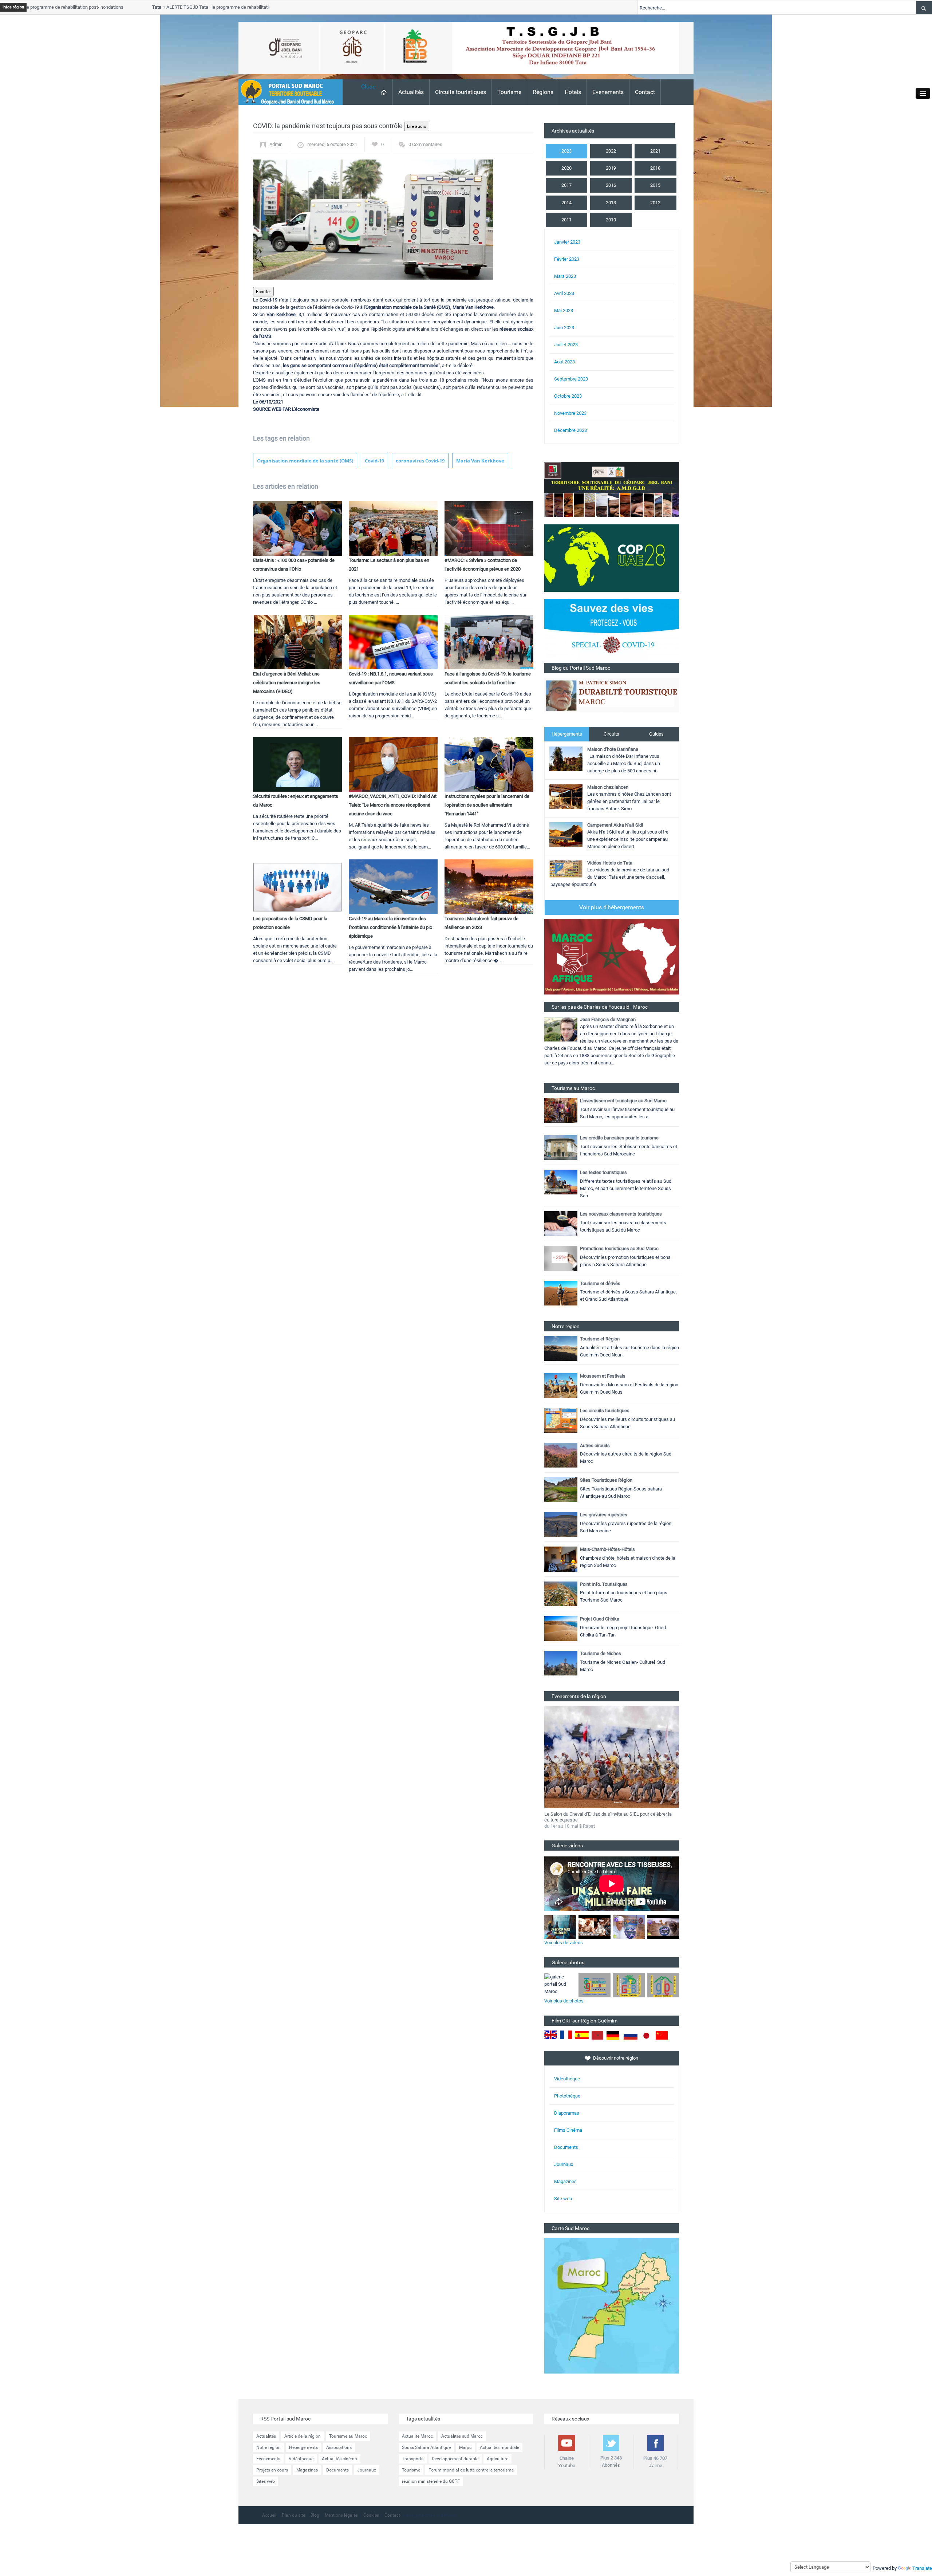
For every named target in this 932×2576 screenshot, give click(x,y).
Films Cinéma (568, 2130)
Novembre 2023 (570, 413)
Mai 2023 (564, 310)
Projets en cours (272, 2470)
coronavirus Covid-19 (420, 461)
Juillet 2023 (566, 345)
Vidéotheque (301, 2459)
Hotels (573, 92)
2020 (566, 168)
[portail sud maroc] (287, 92)
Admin (276, 144)
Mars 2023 (565, 276)
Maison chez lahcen (608, 787)
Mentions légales (341, 2515)
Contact (645, 92)
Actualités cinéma (339, 2459)
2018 (655, 168)
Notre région (268, 2447)
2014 (566, 203)
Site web (563, 2199)
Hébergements (567, 734)
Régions (543, 92)
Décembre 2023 (570, 430)
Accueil (269, 2515)
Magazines (565, 2181)
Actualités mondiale (499, 2447)
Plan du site (293, 2515)
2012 (655, 203)
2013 (611, 203)
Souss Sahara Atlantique (426, 2447)
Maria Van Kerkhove (480, 461)
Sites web (266, 2481)
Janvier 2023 (567, 242)
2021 (655, 151)
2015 (655, 185)
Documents (566, 2147)
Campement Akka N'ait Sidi (615, 825)
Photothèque (567, 2096)
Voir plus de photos (564, 2001)
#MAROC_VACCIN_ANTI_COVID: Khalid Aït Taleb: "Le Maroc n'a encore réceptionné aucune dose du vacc (393, 805)
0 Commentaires (425, 144)
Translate (922, 2568)
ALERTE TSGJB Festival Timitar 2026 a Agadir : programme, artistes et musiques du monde (605, 1817)
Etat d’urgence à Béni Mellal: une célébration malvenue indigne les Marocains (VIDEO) (287, 683)
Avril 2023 (564, 293)
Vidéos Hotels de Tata (610, 863)
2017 (566, 185)
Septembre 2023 (571, 379)
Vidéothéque (567, 2079)
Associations (339, 2447)
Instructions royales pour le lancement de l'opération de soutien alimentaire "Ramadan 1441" (487, 805)
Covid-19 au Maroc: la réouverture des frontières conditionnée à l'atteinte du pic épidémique (390, 927)
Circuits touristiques (461, 92)
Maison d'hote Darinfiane (613, 749)
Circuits (611, 734)
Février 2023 (567, 259)
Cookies (371, 2515)
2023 (566, 151)
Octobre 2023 (568, 396)
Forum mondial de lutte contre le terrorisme (471, 2470)
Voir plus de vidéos (564, 1943)
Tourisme (509, 92)
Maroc (465, 2447)
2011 (566, 220)
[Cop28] (612, 558)
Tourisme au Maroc (348, 2436)
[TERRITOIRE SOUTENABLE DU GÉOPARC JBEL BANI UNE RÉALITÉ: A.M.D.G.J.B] (612, 489)
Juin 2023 (564, 328)
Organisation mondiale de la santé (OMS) (305, 461)
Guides (656, 734)
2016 (611, 185)
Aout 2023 (564, 362)
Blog (315, 2515)
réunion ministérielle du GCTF (431, 2481)
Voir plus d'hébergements (612, 907)
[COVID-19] (612, 631)
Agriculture (497, 2459)
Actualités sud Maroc (462, 2436)
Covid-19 (374, 461)
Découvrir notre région (616, 2058)
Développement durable (455, 2459)
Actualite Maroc (417, 2436)
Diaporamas (567, 2113)
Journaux (564, 2164)
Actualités (411, 92)
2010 (611, 220)
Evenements (608, 92)
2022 (611, 151)
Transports (413, 2459)
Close (368, 86)
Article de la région (303, 2436)
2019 (611, 168)
